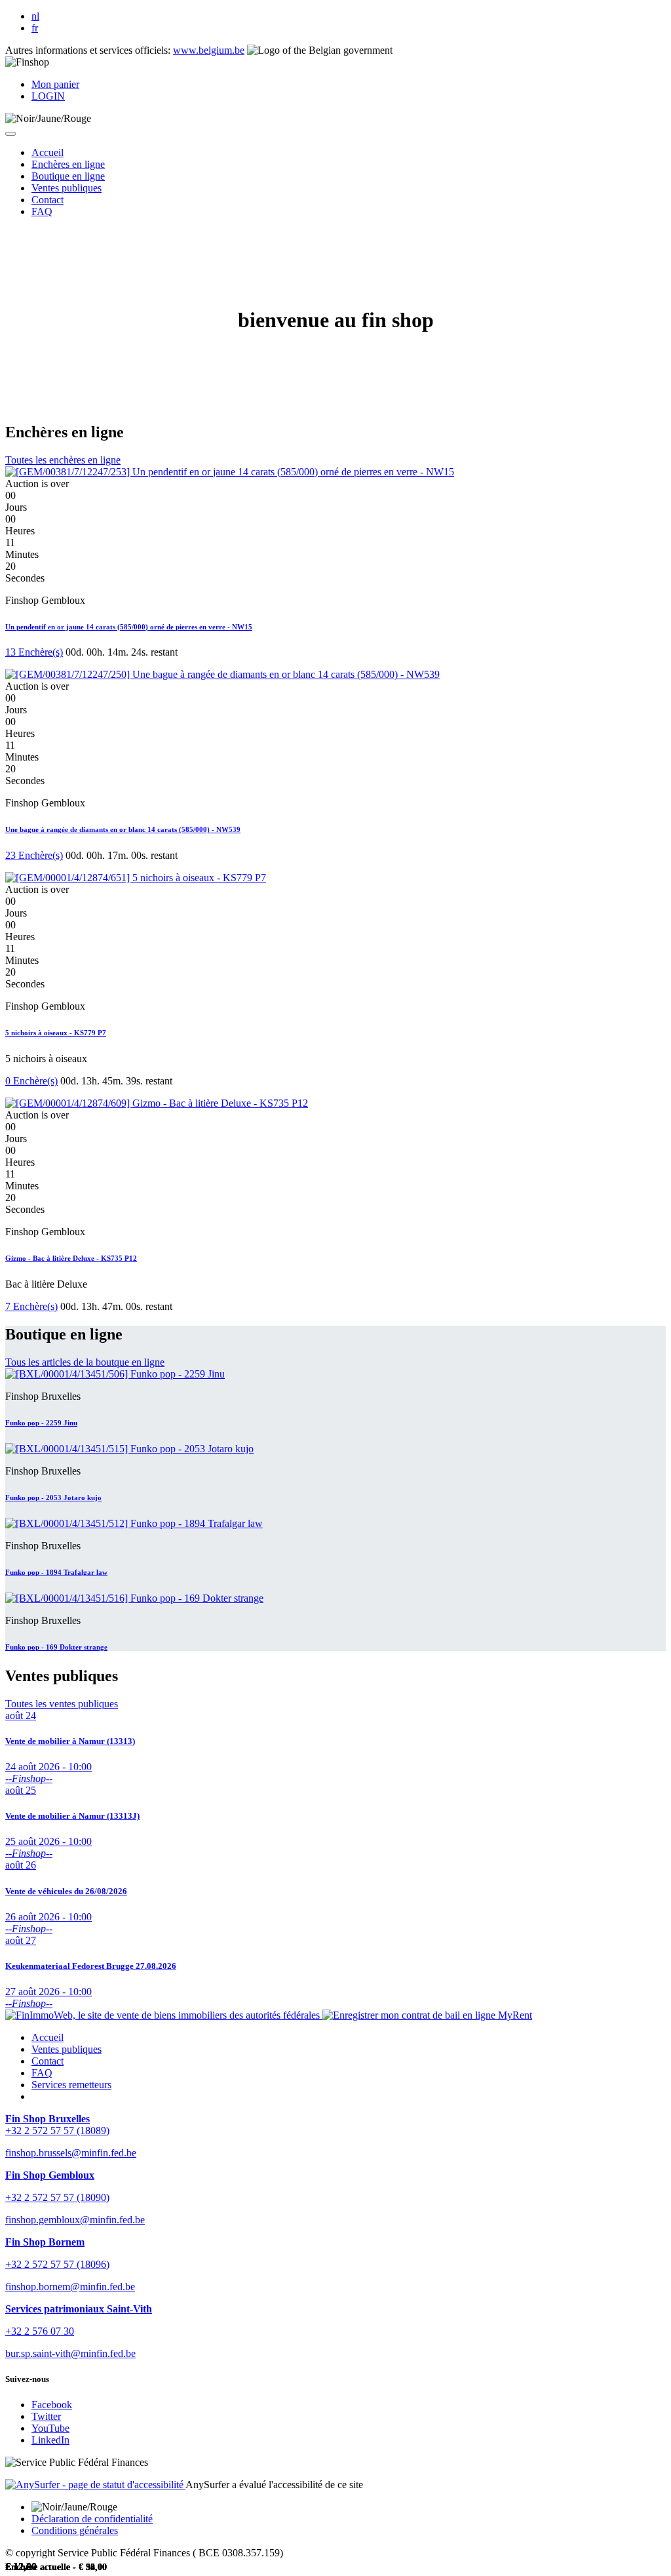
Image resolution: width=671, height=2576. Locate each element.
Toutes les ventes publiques (62, 1704)
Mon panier (55, 84)
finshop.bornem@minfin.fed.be (70, 2287)
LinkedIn (50, 2440)
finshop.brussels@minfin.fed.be (71, 2153)
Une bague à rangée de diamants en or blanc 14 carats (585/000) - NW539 (123, 829)
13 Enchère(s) (34, 652)
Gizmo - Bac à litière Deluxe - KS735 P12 (71, 1258)
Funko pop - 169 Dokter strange (56, 1647)
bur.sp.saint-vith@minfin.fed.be (70, 2353)
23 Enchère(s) (34, 855)
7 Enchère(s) (31, 1306)
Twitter (46, 2416)
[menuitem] (48, 152)
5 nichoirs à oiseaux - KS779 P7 (56, 1033)
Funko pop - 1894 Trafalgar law (56, 1572)
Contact (48, 2061)
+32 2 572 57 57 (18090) (57, 2197)
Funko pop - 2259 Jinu (41, 1423)
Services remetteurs (71, 2085)
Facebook (52, 2405)
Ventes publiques (67, 2049)
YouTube (50, 2428)
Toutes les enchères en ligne (63, 460)
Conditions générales (75, 2530)
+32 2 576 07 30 (40, 2331)
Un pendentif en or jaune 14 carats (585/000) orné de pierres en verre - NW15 (129, 627)
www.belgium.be (209, 50)
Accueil (48, 2037)
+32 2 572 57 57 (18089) (57, 2130)
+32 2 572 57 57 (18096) (57, 2264)
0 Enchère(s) (31, 1081)
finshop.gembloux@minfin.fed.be (75, 2220)
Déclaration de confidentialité (92, 2519)
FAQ (42, 2073)
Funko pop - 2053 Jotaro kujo (53, 1497)
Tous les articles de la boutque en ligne (85, 1362)
